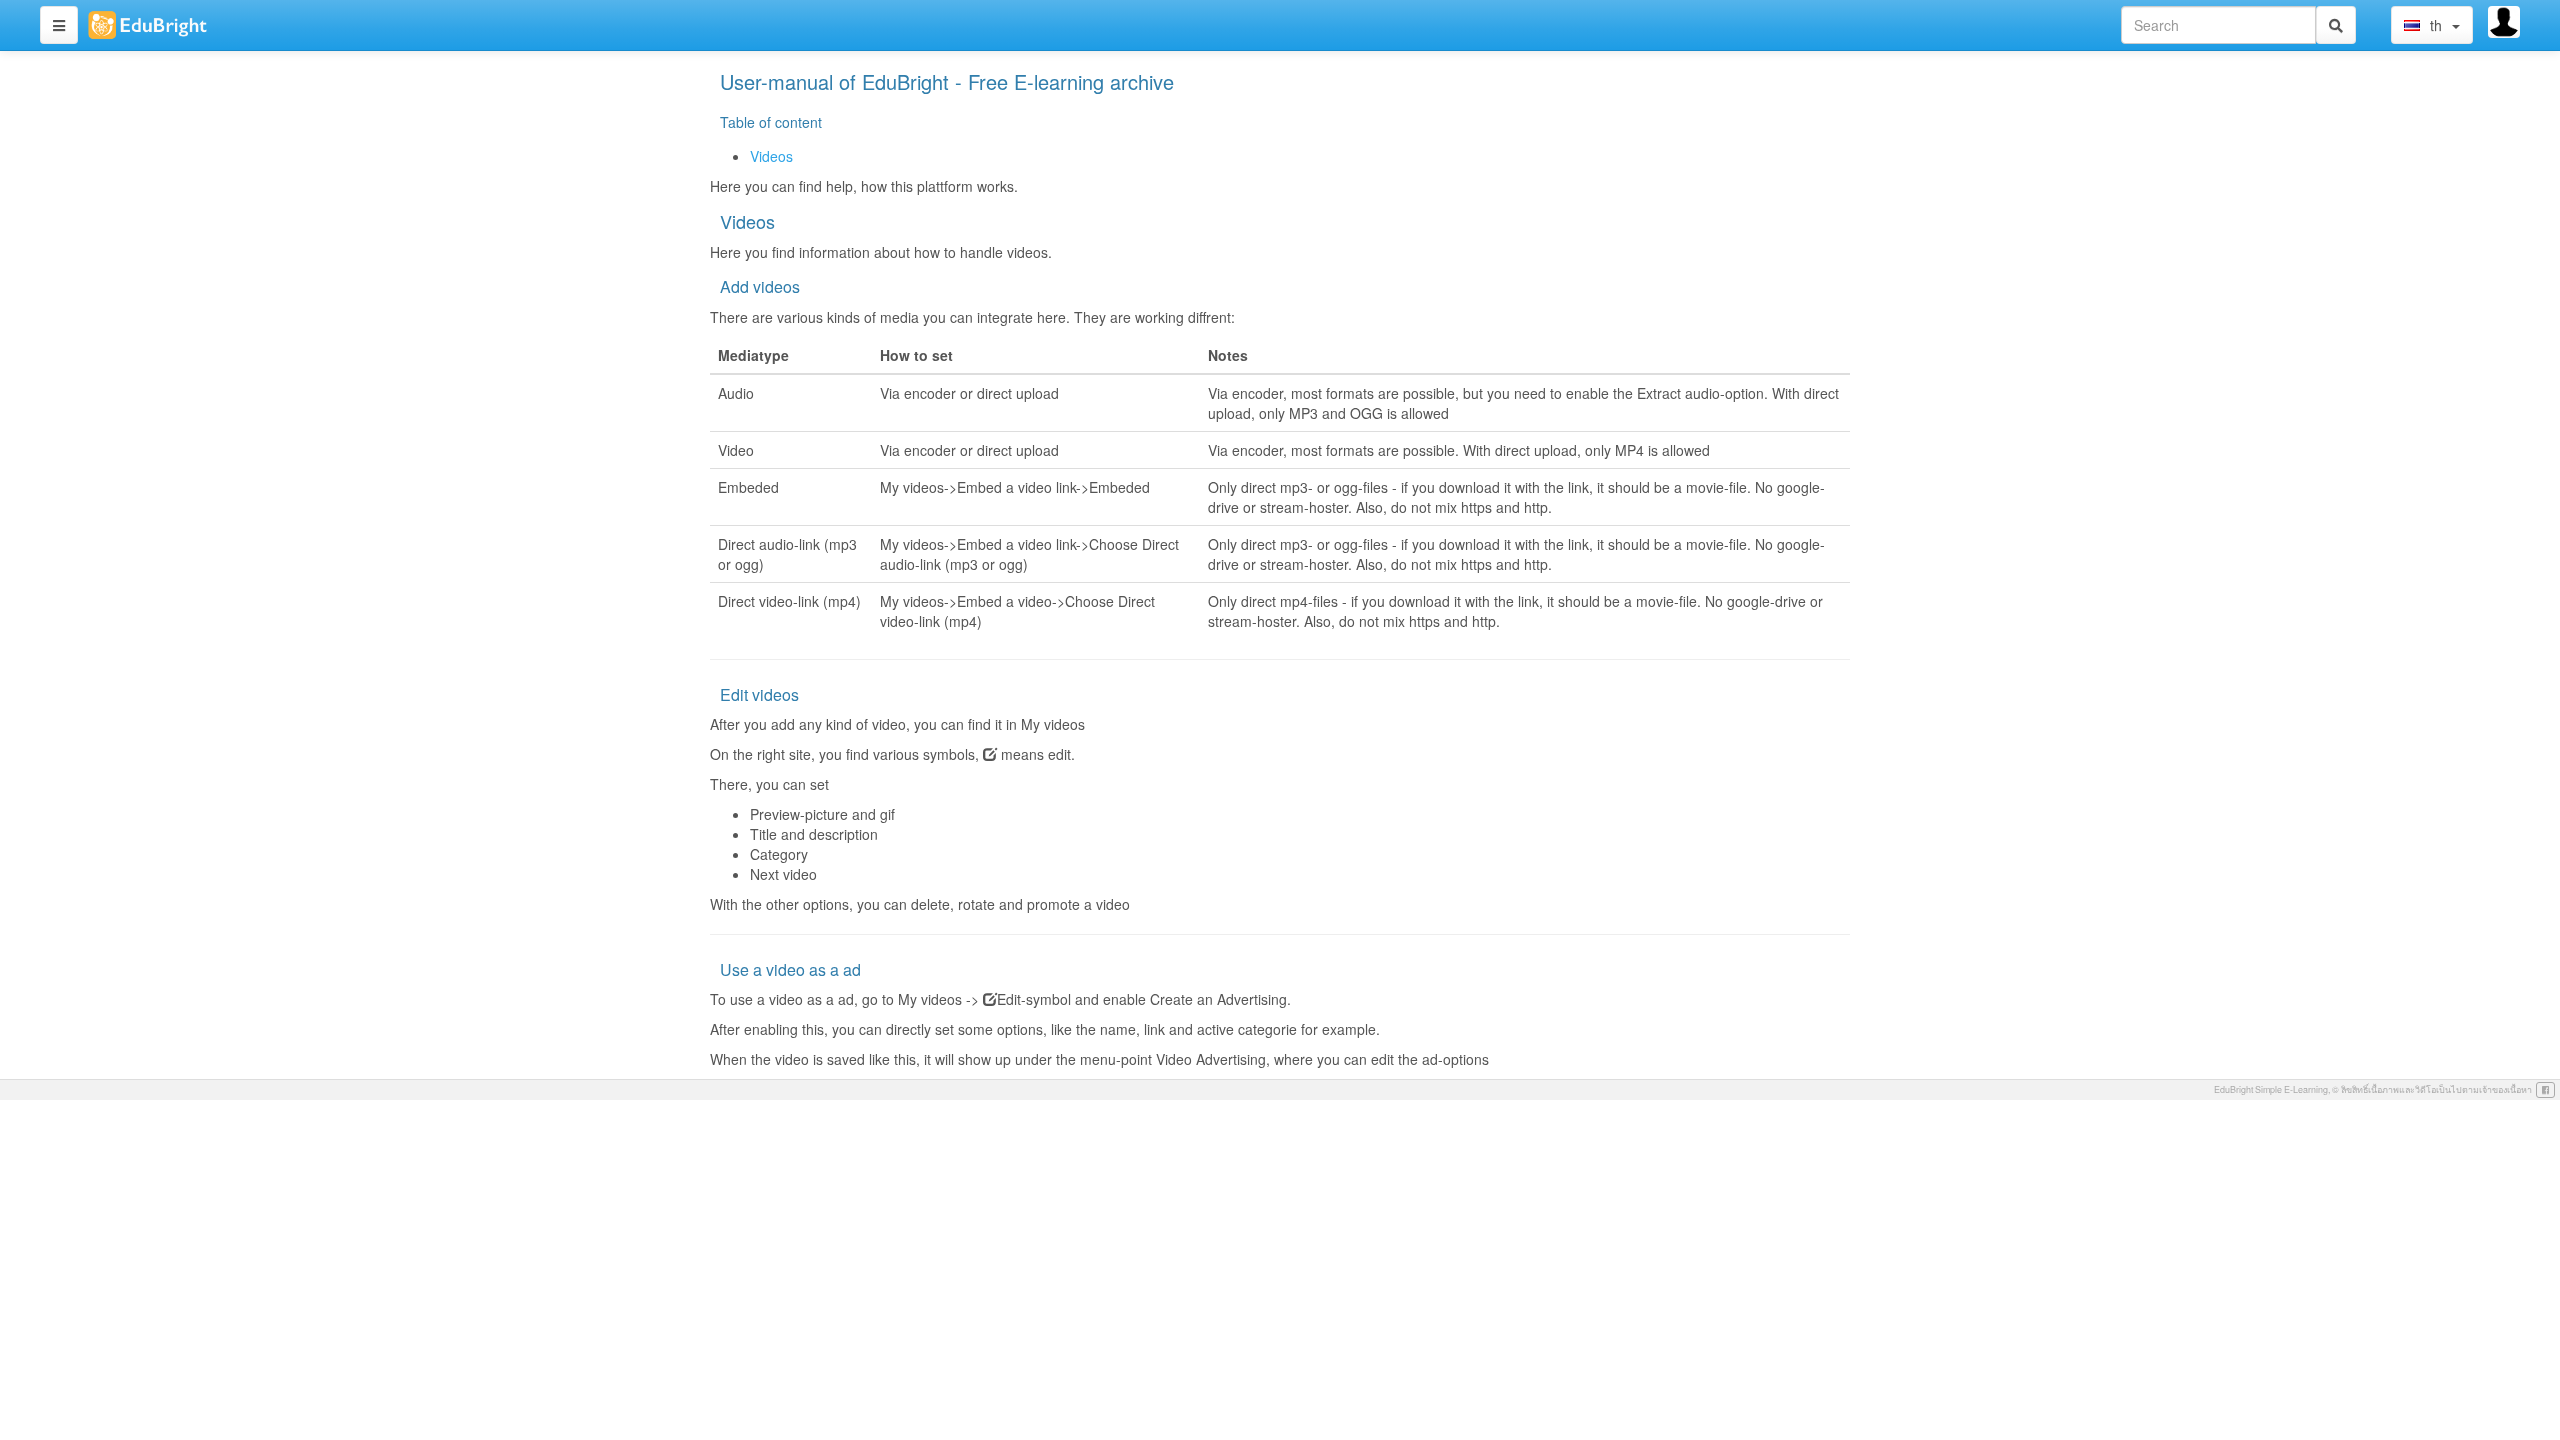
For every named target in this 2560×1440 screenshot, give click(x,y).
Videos (771, 156)
